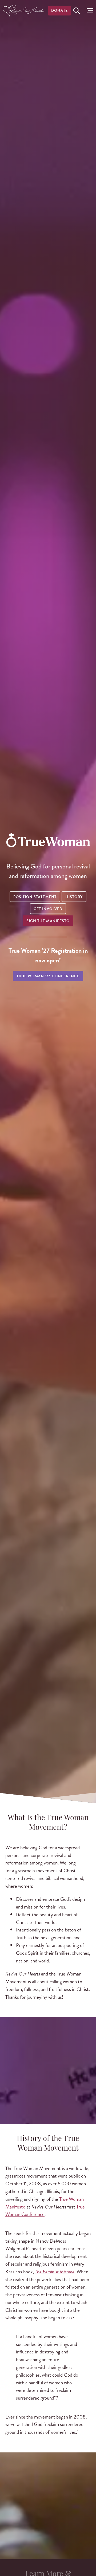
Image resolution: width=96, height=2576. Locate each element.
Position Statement (35, 897)
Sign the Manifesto (48, 921)
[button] (89, 11)
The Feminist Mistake (55, 2272)
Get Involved (48, 909)
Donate (59, 11)
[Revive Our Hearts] (24, 11)
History (74, 897)
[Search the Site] (77, 11)
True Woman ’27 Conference (48, 976)
